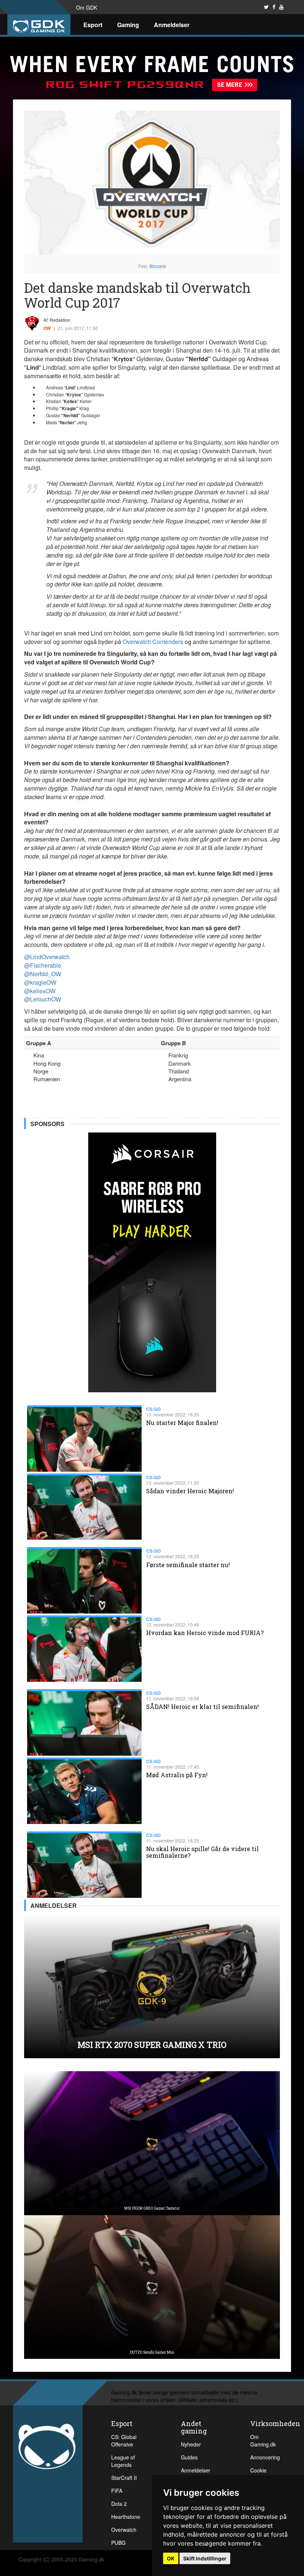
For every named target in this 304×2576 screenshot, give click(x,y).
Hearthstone (126, 2517)
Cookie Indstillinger (264, 2474)
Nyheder (191, 2444)
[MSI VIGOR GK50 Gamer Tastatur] (152, 2142)
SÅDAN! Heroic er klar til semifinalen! (202, 1707)
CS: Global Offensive (124, 2441)
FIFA (117, 2491)
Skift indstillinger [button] (205, 2558)
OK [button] (171, 2558)
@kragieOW (40, 982)
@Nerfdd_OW (43, 974)
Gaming (128, 25)
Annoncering (265, 2457)
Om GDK (87, 7)
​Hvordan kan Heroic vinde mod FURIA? (205, 1633)
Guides (189, 2457)
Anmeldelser (172, 25)
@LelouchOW (43, 999)
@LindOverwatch (47, 957)
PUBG (118, 2543)
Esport (93, 25)
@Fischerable (43, 965)
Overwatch (124, 2530)
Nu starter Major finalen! (182, 1423)
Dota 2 (119, 2504)
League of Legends (123, 2461)
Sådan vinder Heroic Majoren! (190, 1491)
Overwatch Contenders (153, 642)
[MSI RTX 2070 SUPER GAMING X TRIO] (152, 1985)
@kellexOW (40, 991)
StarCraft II (124, 2478)
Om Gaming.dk (263, 2441)
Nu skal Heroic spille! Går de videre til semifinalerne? (202, 1852)
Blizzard (158, 266)
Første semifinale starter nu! (188, 1565)
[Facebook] (274, 7)
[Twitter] (266, 7)
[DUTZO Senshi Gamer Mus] (152, 2286)
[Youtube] (281, 7)
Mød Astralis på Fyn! (177, 1775)
